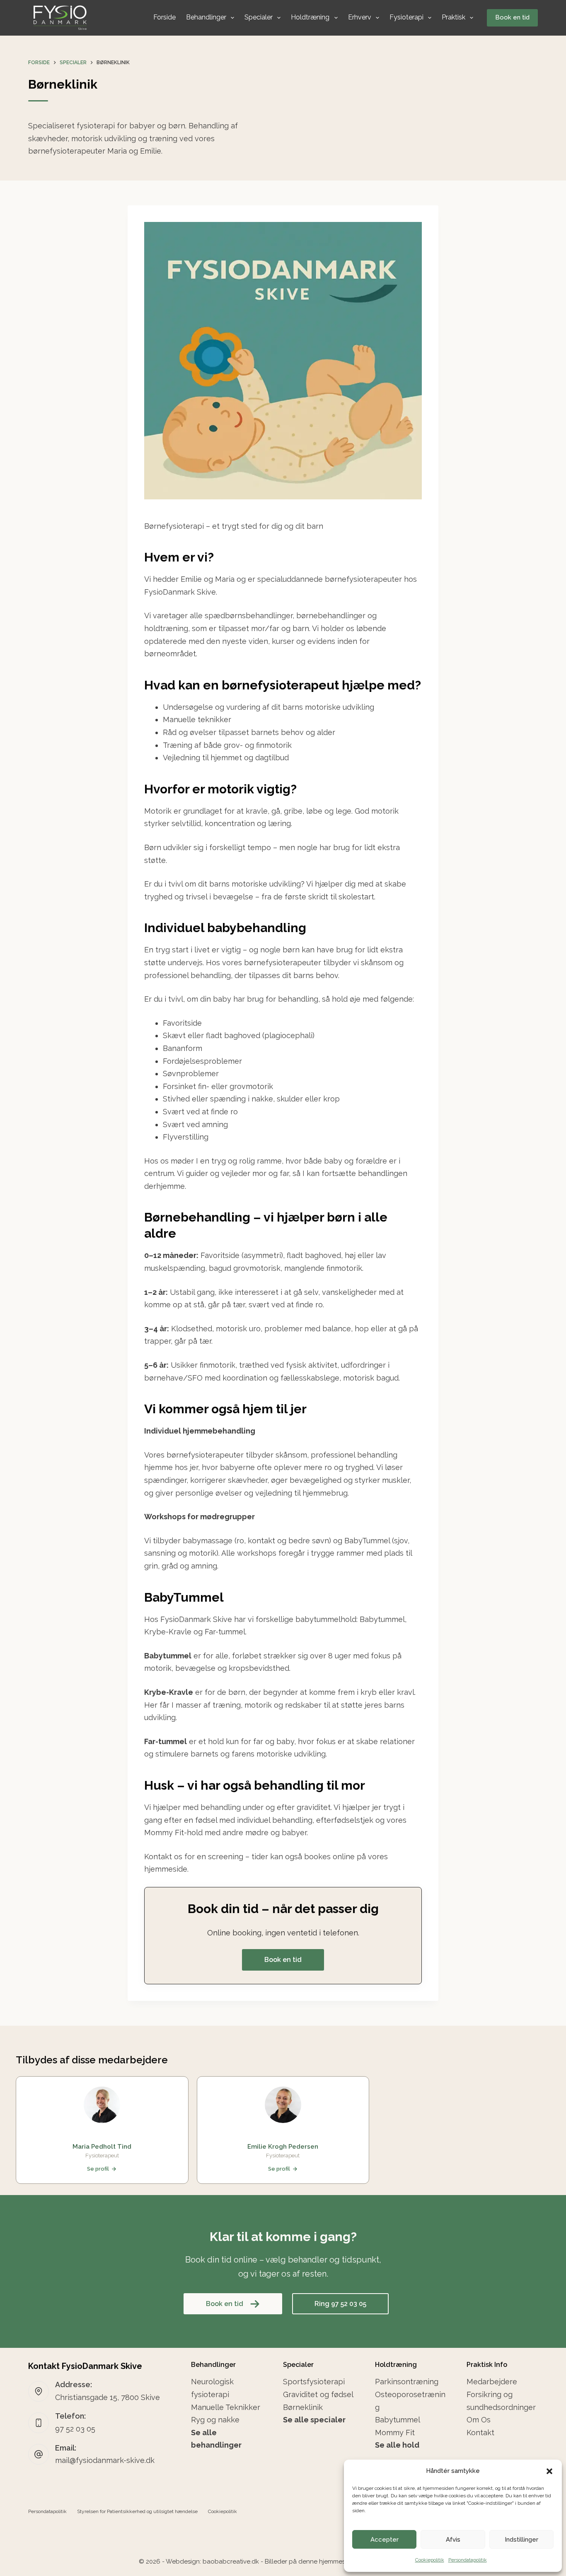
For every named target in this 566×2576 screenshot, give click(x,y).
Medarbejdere (492, 2382)
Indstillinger (521, 2540)
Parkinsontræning (407, 2382)
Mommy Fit (395, 2433)
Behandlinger (206, 17)
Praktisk (454, 17)
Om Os (479, 2420)
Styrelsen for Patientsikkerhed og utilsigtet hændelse (137, 2511)
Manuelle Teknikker (226, 2407)
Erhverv (360, 17)
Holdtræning (310, 17)
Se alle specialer (314, 2420)
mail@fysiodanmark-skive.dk (105, 2460)
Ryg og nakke (215, 2420)
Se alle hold (397, 2445)
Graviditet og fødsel (318, 2394)
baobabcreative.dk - (233, 2562)
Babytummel (398, 2420)
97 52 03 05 (75, 2429)
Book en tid (512, 17)
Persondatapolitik (468, 2560)
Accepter (385, 2540)
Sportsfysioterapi (314, 2382)
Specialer (259, 17)
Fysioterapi (406, 17)
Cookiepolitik (430, 2560)
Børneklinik (303, 2407)
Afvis (453, 2540)
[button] (549, 2471)
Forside (164, 17)
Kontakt (480, 2433)
